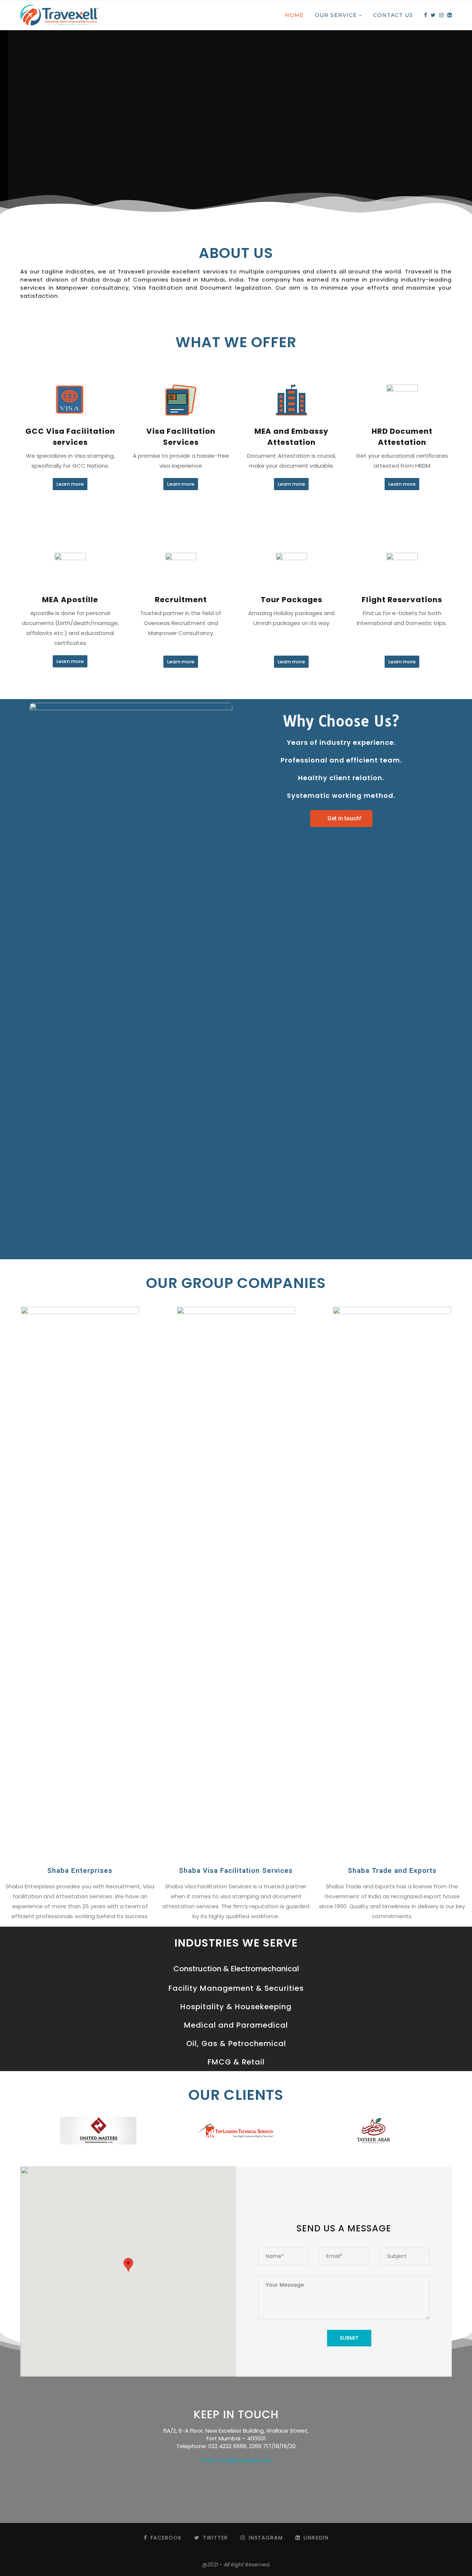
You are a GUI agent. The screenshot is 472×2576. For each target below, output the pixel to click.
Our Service (336, 15)
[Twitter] (433, 15)
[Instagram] (441, 15)
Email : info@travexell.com (236, 2460)
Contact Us (393, 15)
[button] (70, 484)
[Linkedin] (450, 15)
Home (294, 15)
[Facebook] (426, 15)
